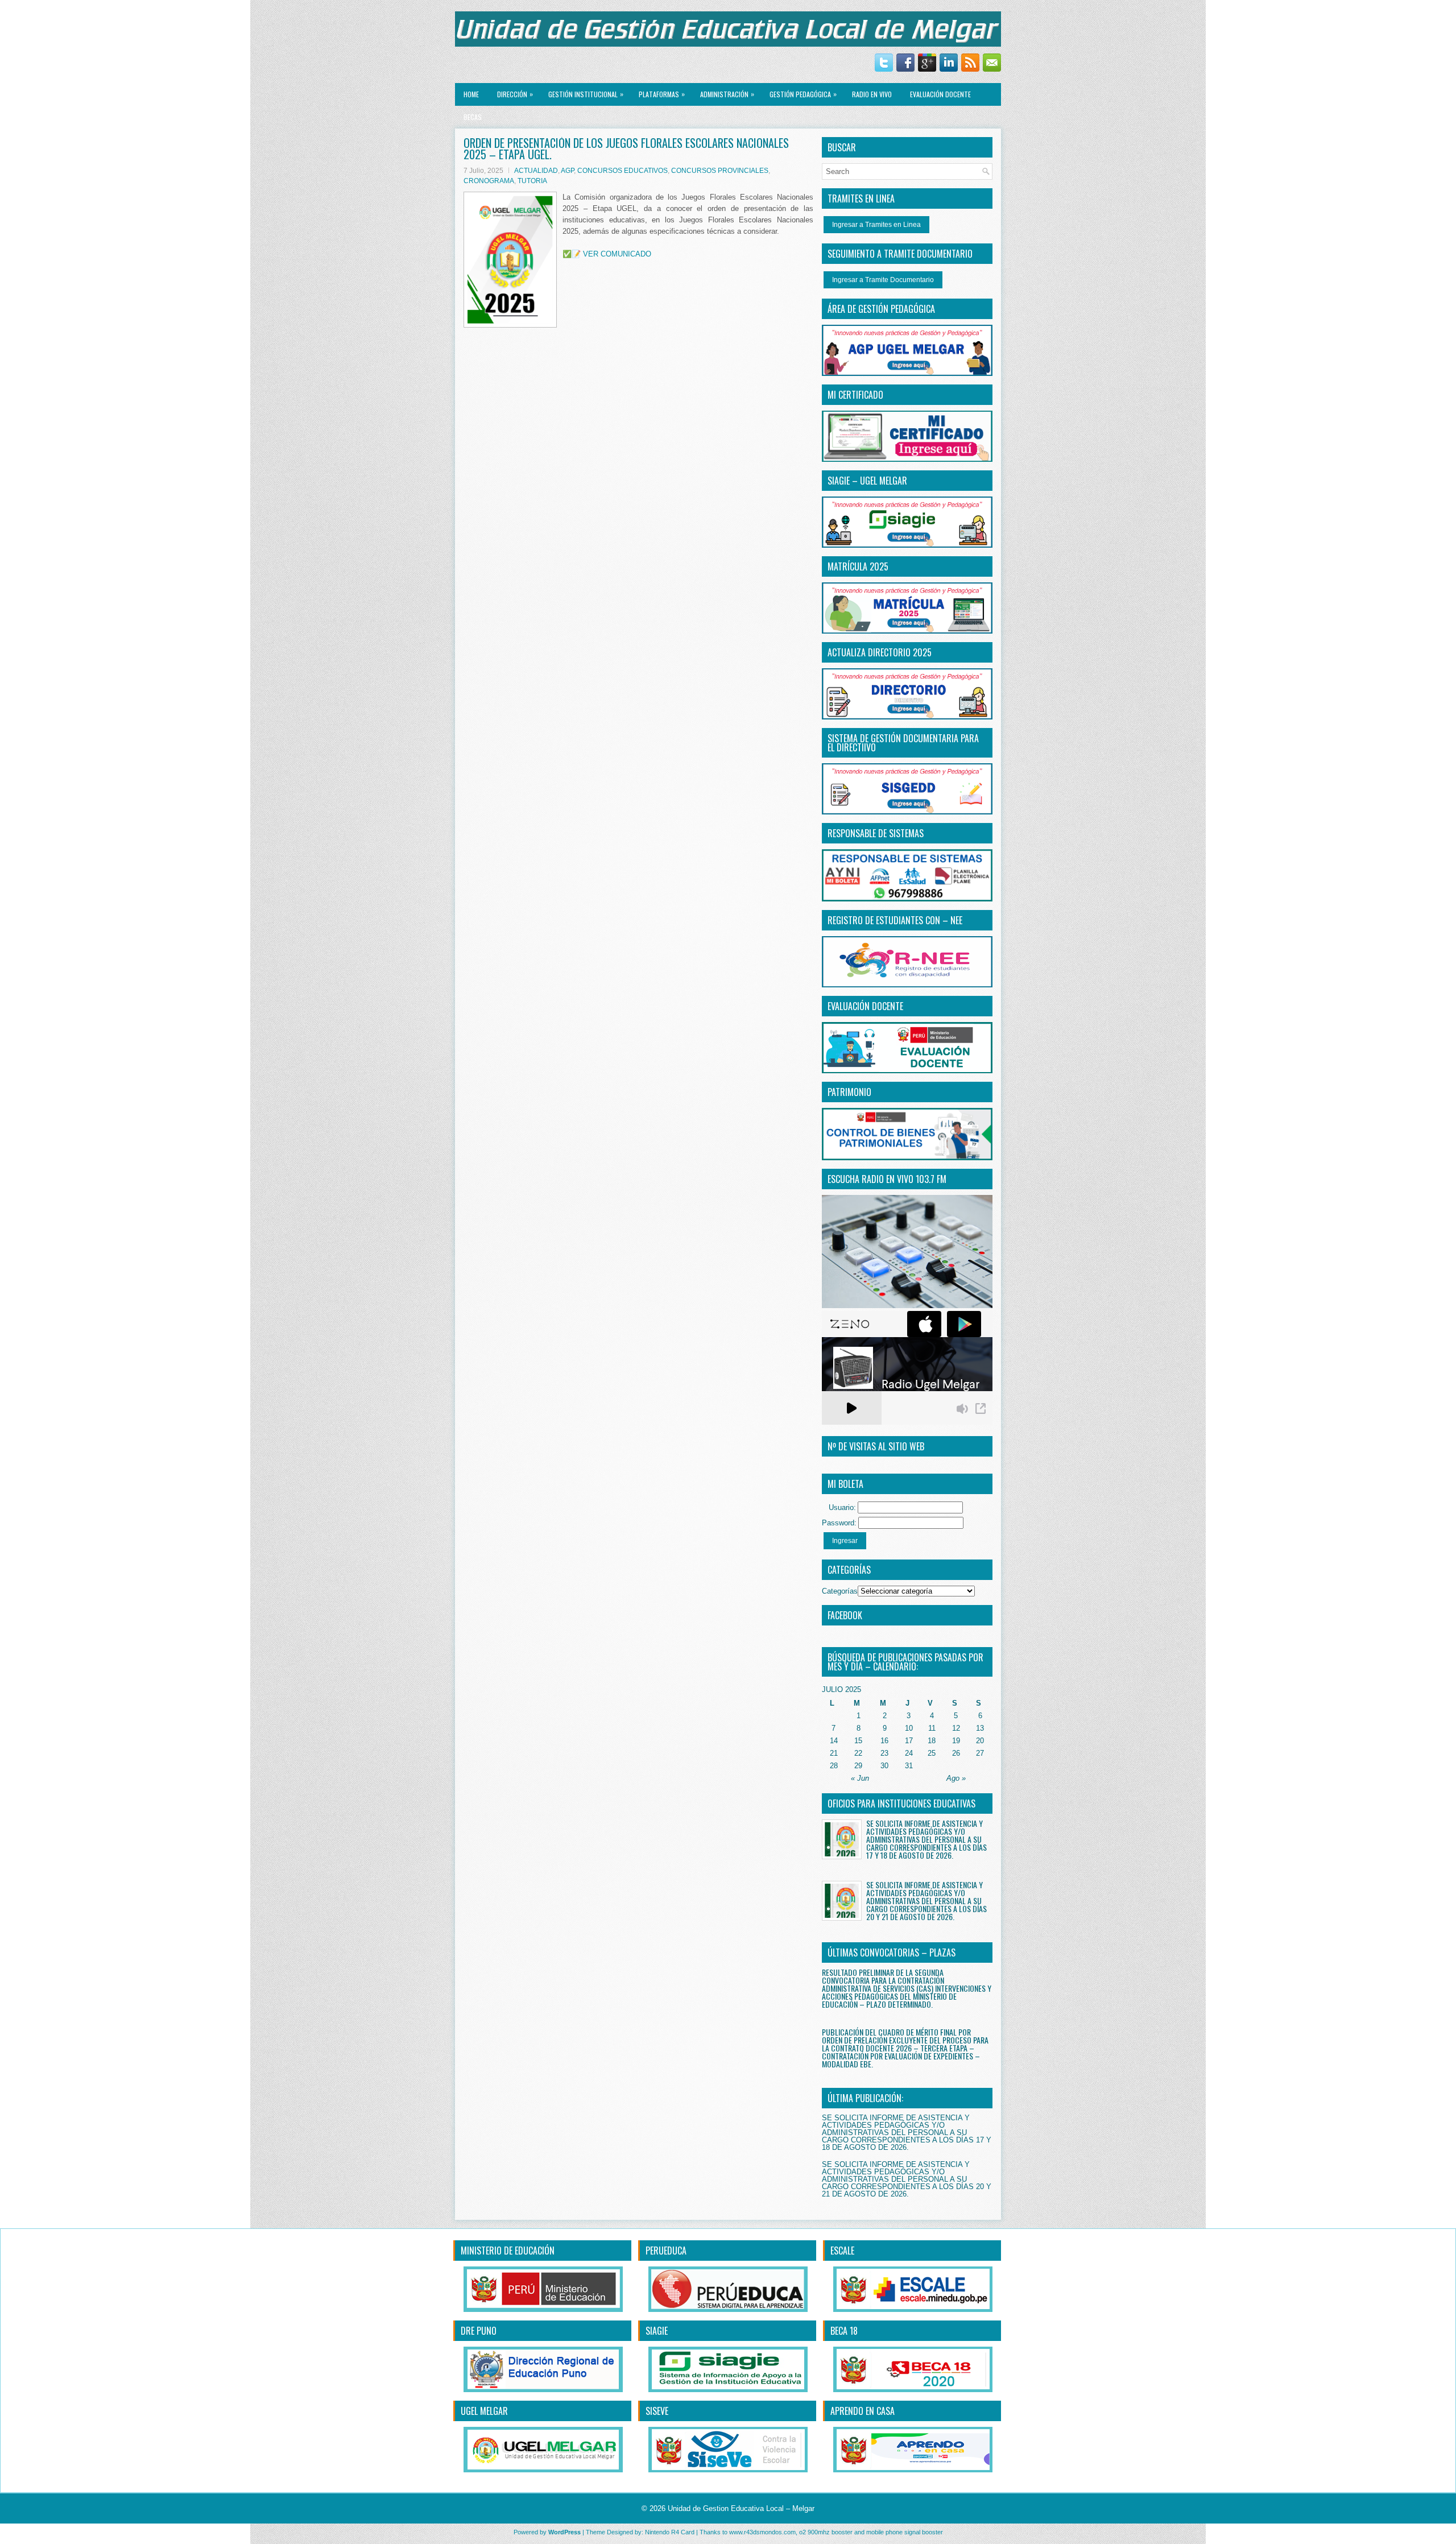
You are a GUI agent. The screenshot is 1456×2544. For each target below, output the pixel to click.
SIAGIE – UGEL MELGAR (867, 481)
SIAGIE (657, 2331)
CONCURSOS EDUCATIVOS (622, 171)
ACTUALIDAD (536, 171)
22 (858, 1753)
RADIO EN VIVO (872, 94)
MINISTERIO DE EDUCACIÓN (508, 2251)
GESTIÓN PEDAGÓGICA (803, 94)
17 (909, 1741)
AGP (567, 171)
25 (932, 1753)
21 (834, 1753)
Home (471, 94)
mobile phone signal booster (905, 2532)
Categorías (840, 1591)
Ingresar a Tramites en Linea (876, 225)
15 (858, 1741)
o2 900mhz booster (826, 2532)
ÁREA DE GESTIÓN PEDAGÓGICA (881, 309)
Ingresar (845, 1541)
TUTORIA (532, 181)
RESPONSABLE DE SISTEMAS (876, 833)
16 (884, 1741)
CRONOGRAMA (489, 181)
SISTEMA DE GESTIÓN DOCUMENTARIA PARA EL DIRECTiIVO (903, 743)
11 (932, 1728)
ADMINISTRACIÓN (727, 94)
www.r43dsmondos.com (762, 2532)
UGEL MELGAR (484, 2411)
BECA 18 (844, 2331)
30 (884, 1766)
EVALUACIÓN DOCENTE (940, 94)
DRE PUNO (479, 2331)
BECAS (473, 117)
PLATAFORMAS (662, 94)
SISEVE (657, 2411)
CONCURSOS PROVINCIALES (720, 171)
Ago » (956, 1778)
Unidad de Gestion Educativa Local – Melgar (741, 2508)
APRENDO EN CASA (863, 2411)
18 (932, 1741)
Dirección (515, 94)
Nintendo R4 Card (670, 2532)
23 (884, 1753)
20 (980, 1741)
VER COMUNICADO (617, 254)
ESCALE (842, 2251)
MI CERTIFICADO (855, 395)
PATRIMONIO (849, 1092)
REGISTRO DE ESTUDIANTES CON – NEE (895, 920)
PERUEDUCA (666, 2251)
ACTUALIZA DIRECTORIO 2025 (880, 652)
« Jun (860, 1778)
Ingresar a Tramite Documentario (883, 280)
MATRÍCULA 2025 (858, 566)
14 (834, 1741)
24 (909, 1753)
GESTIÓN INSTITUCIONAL (586, 94)
